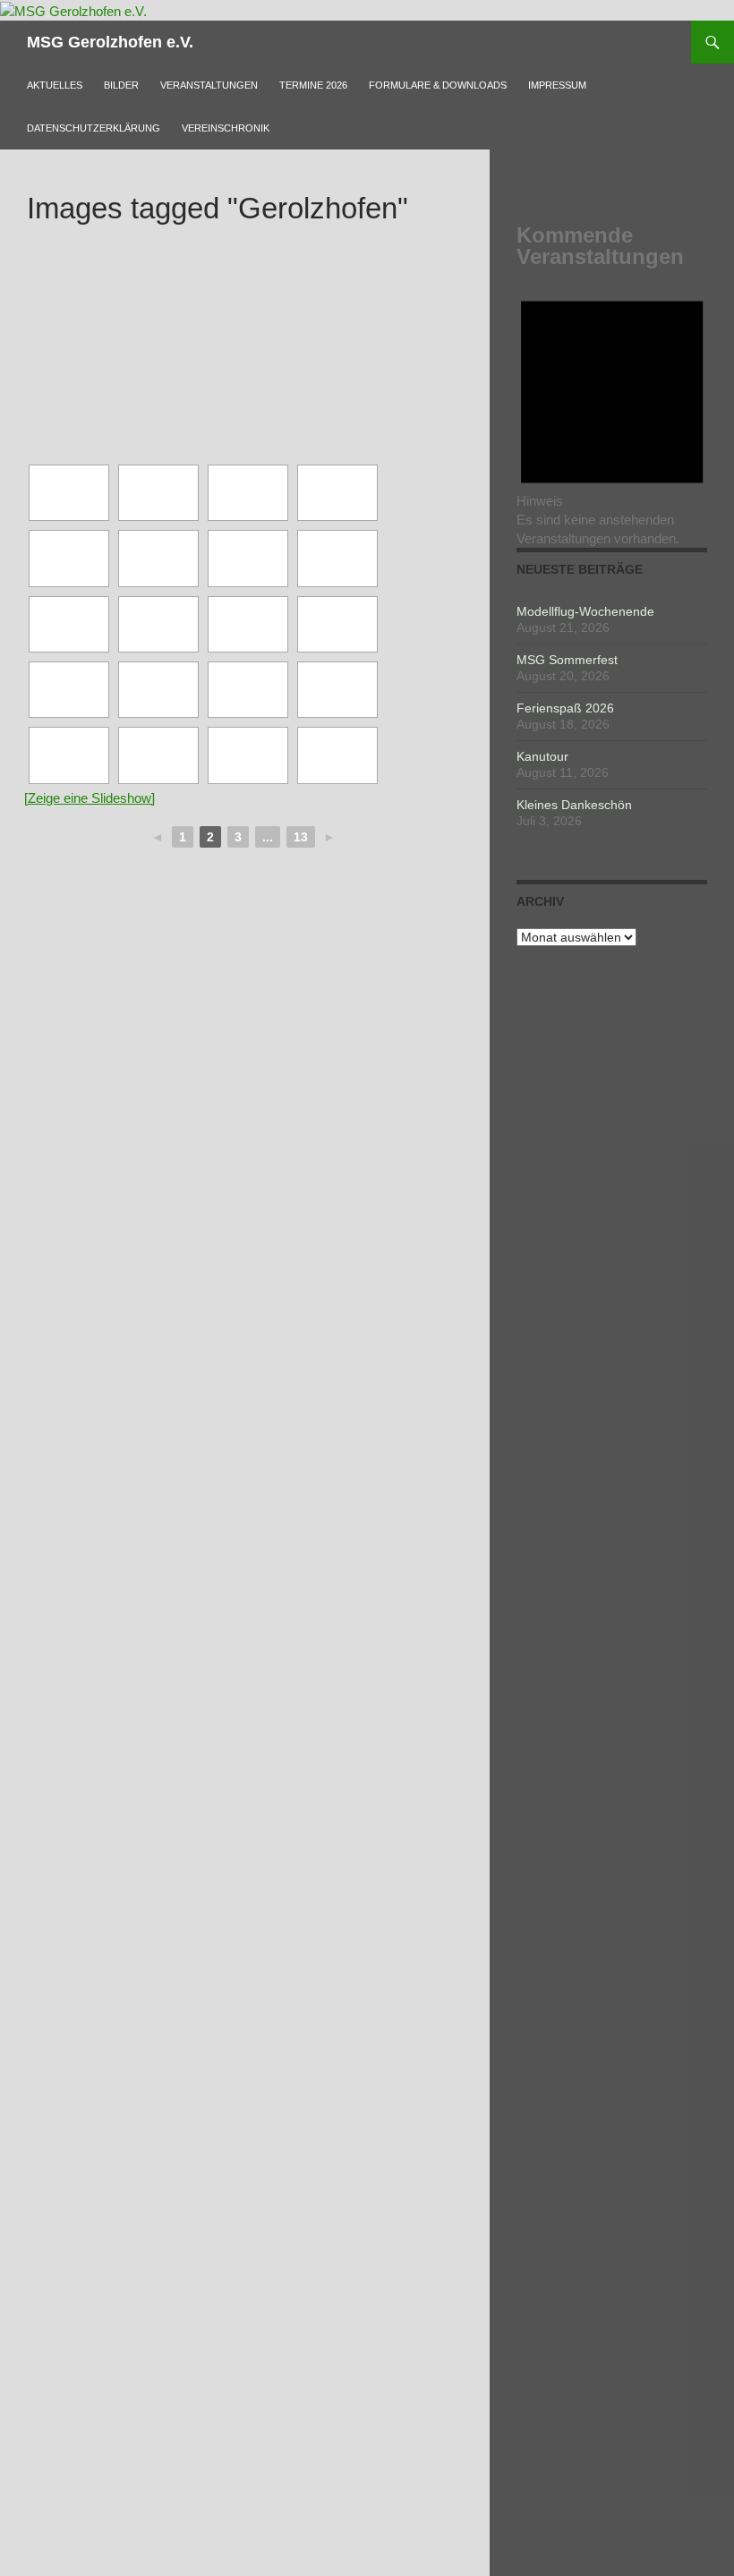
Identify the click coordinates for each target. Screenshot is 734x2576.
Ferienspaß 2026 (565, 708)
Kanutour (542, 756)
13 (301, 837)
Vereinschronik (226, 128)
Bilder (121, 85)
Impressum (557, 85)
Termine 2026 (313, 85)
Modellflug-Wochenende (585, 611)
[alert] (612, 414)
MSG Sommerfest (567, 660)
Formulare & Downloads (438, 85)
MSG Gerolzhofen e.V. (110, 42)
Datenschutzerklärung (94, 128)
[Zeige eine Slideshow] (90, 798)
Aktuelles (55, 85)
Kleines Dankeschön (574, 805)
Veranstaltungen (209, 85)
